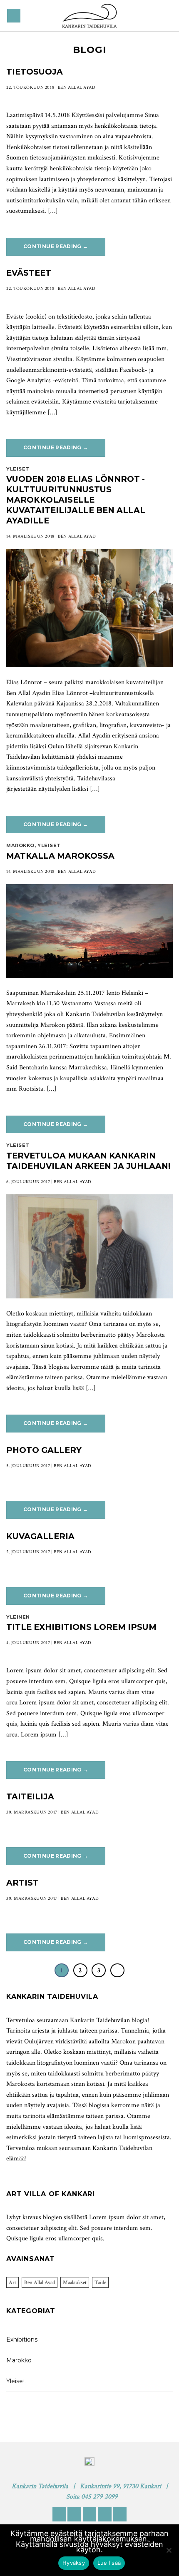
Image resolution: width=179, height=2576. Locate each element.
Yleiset (18, 469)
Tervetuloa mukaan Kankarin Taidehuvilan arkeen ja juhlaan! (88, 1161)
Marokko (20, 845)
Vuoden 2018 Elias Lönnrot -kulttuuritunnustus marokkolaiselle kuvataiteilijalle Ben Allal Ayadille (76, 500)
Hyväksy (74, 2563)
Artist (22, 1883)
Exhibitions (22, 2339)
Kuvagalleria (40, 1536)
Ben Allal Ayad (40, 2282)
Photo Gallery (44, 1450)
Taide (100, 2282)
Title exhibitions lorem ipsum (81, 1627)
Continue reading (56, 246)
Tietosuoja (35, 72)
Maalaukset (75, 2282)
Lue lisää (109, 2563)
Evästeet (29, 273)
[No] (169, 2553)
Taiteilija (30, 1796)
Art (12, 2282)
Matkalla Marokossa (60, 856)
